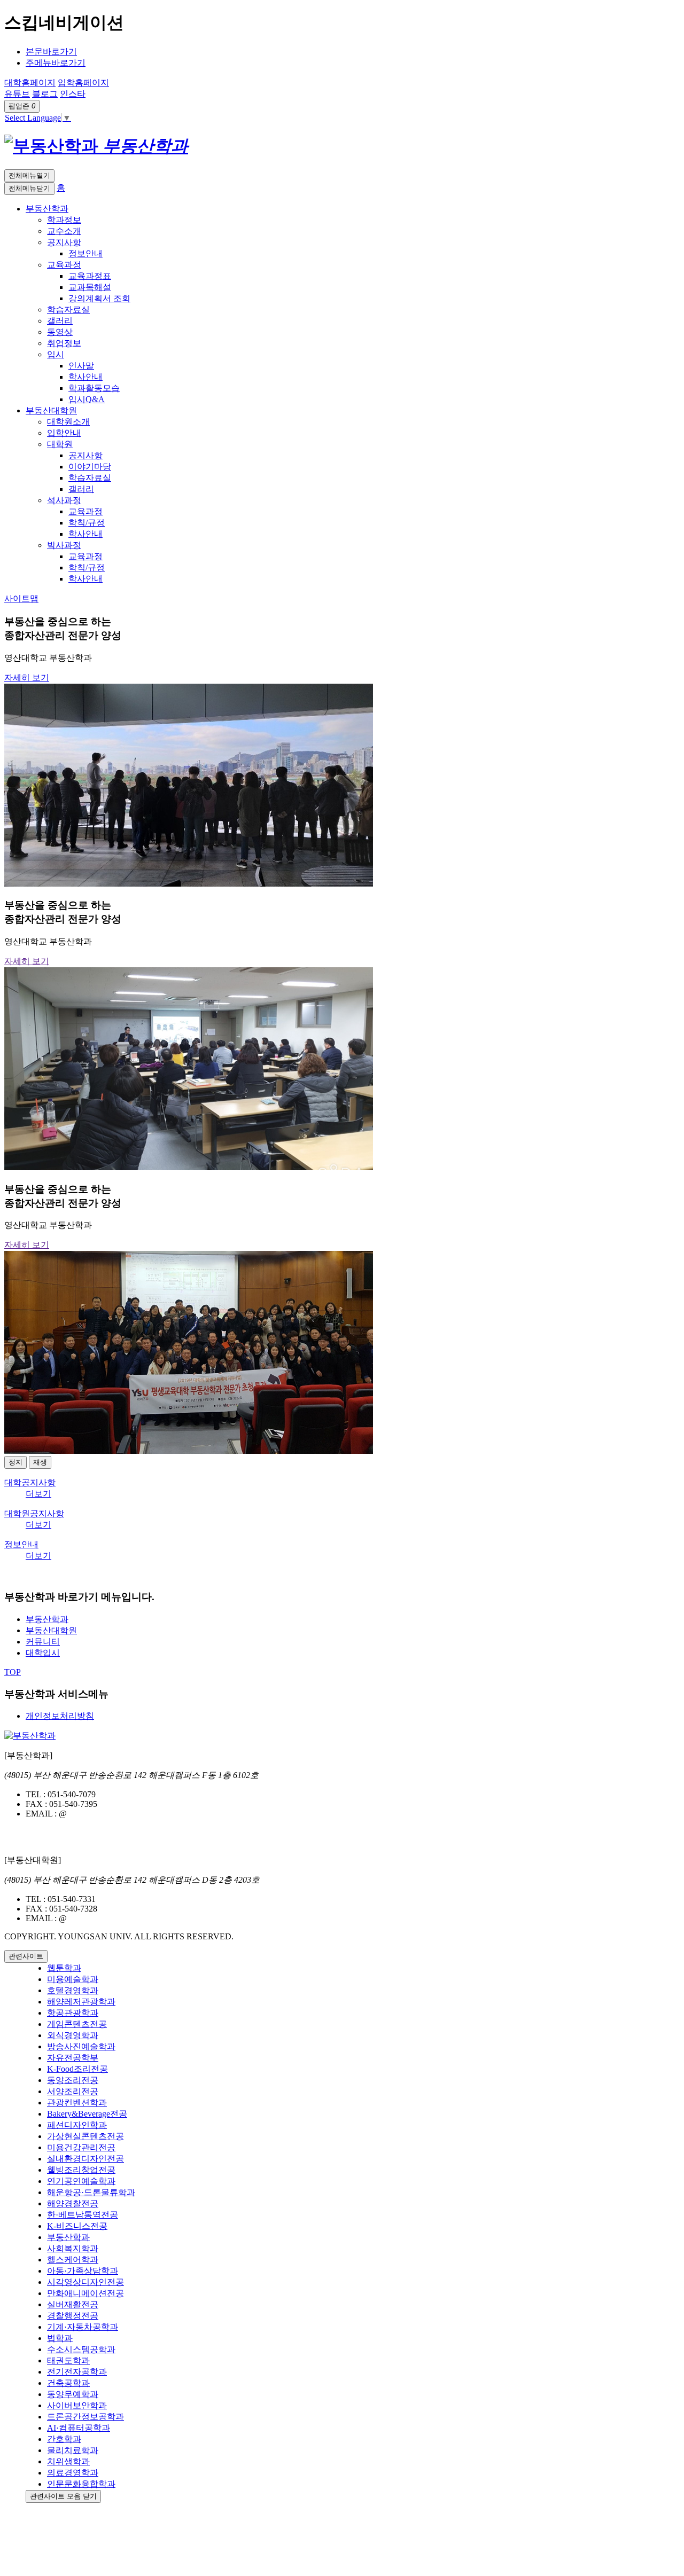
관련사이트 (26, 1956)
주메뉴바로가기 (56, 63)
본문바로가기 (51, 52)
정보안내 (21, 1544)
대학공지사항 (30, 1482)
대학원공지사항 (34, 1513)
